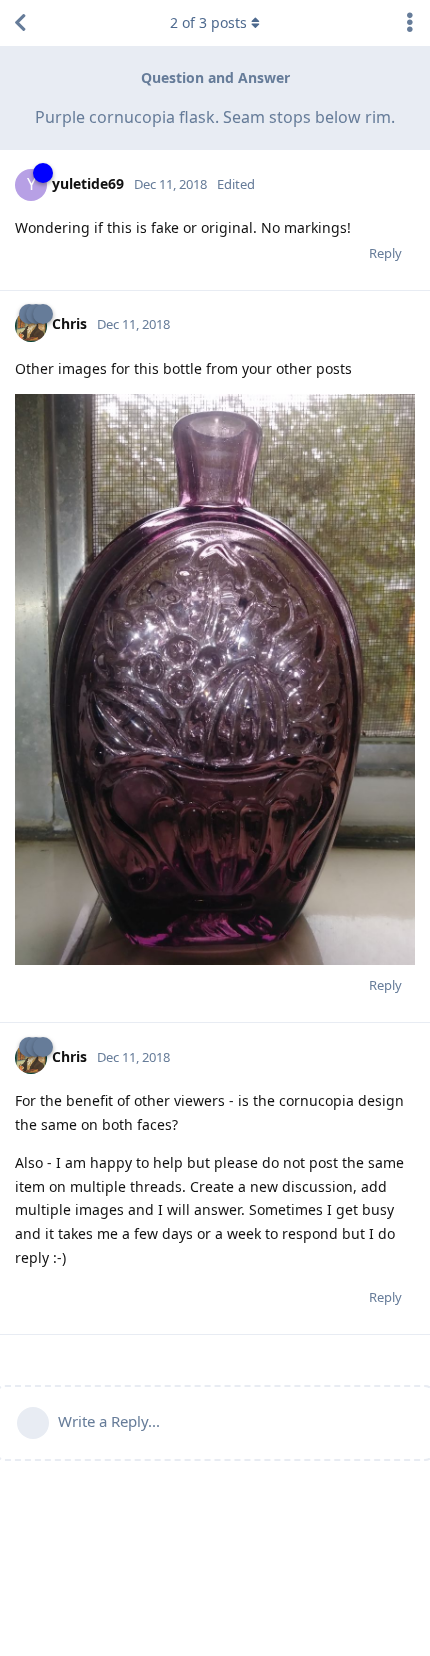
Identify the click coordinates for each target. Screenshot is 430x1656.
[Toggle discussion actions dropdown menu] (410, 23)
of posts (208, 22)
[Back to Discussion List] (20, 23)
